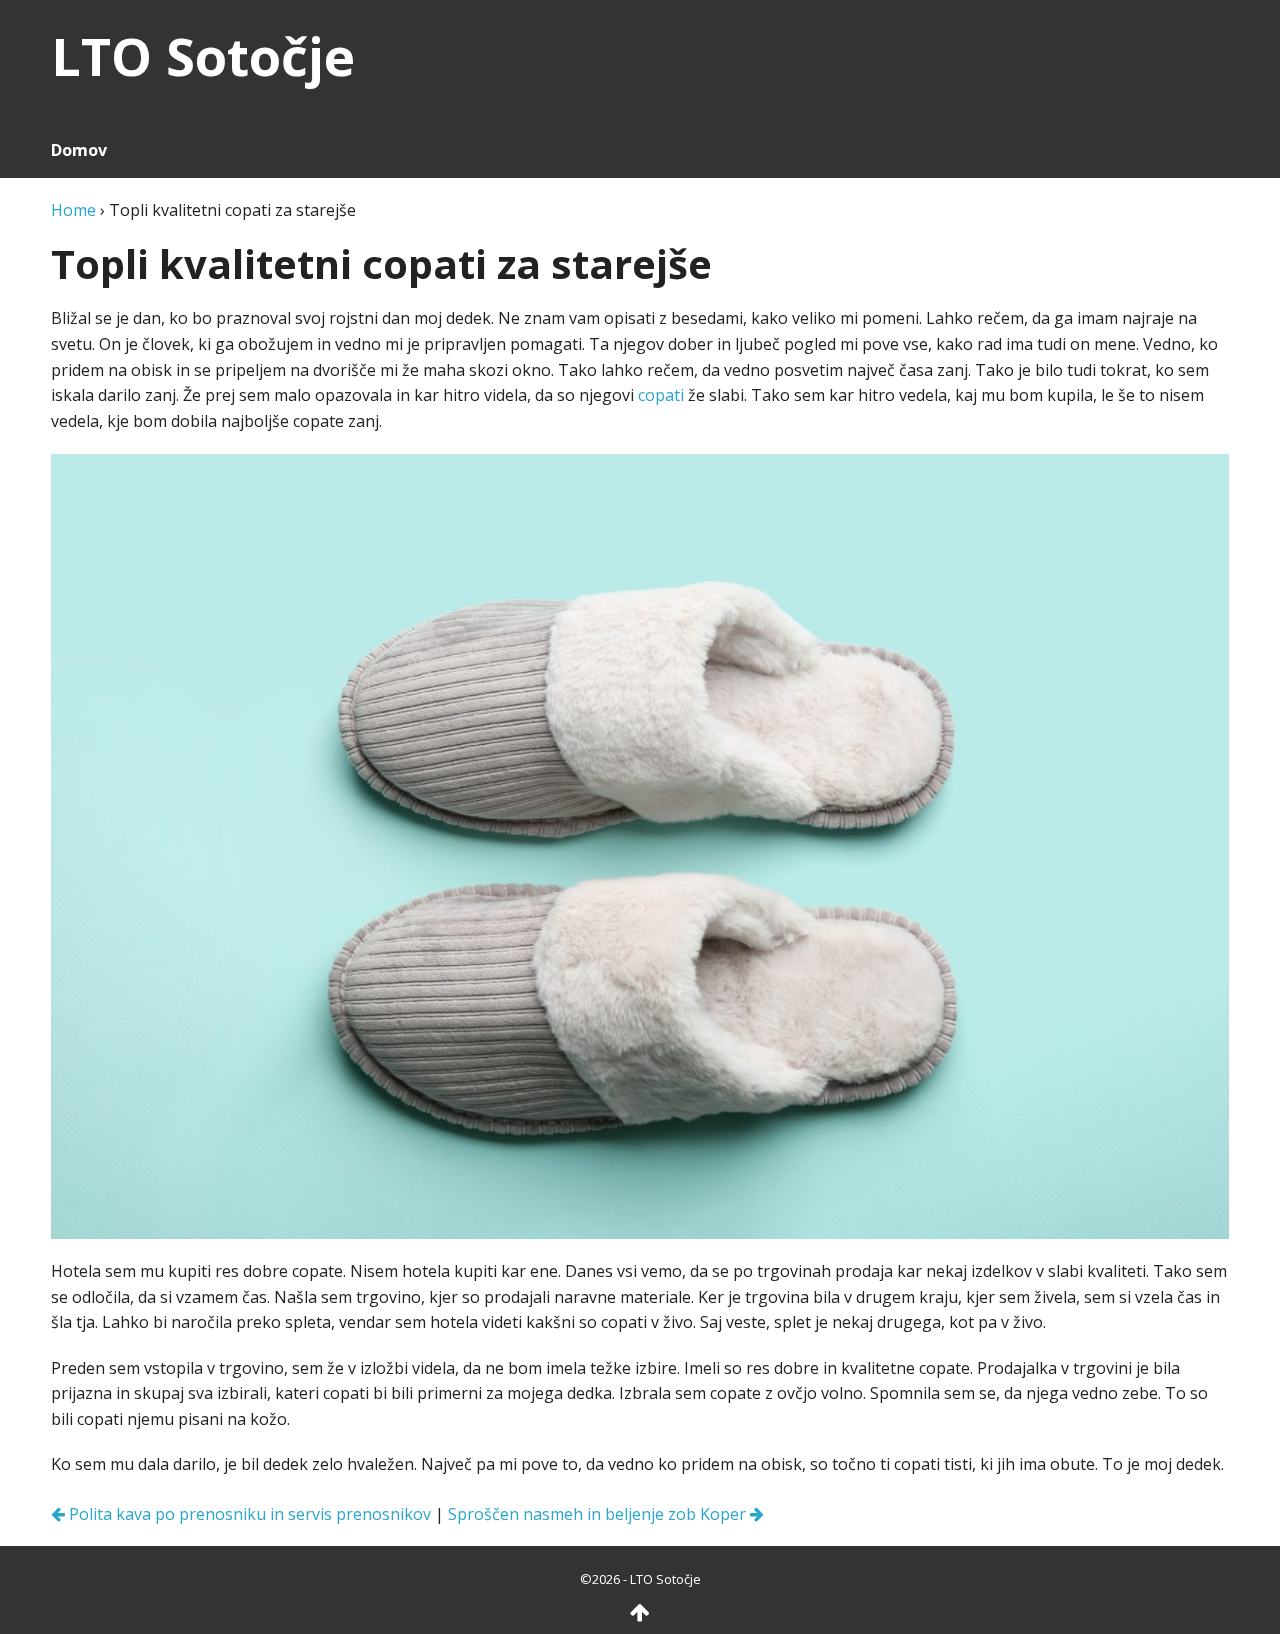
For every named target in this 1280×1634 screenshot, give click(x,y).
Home (73, 210)
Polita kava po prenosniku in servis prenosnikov (248, 1514)
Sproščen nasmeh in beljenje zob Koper (599, 1514)
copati (661, 395)
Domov (79, 150)
